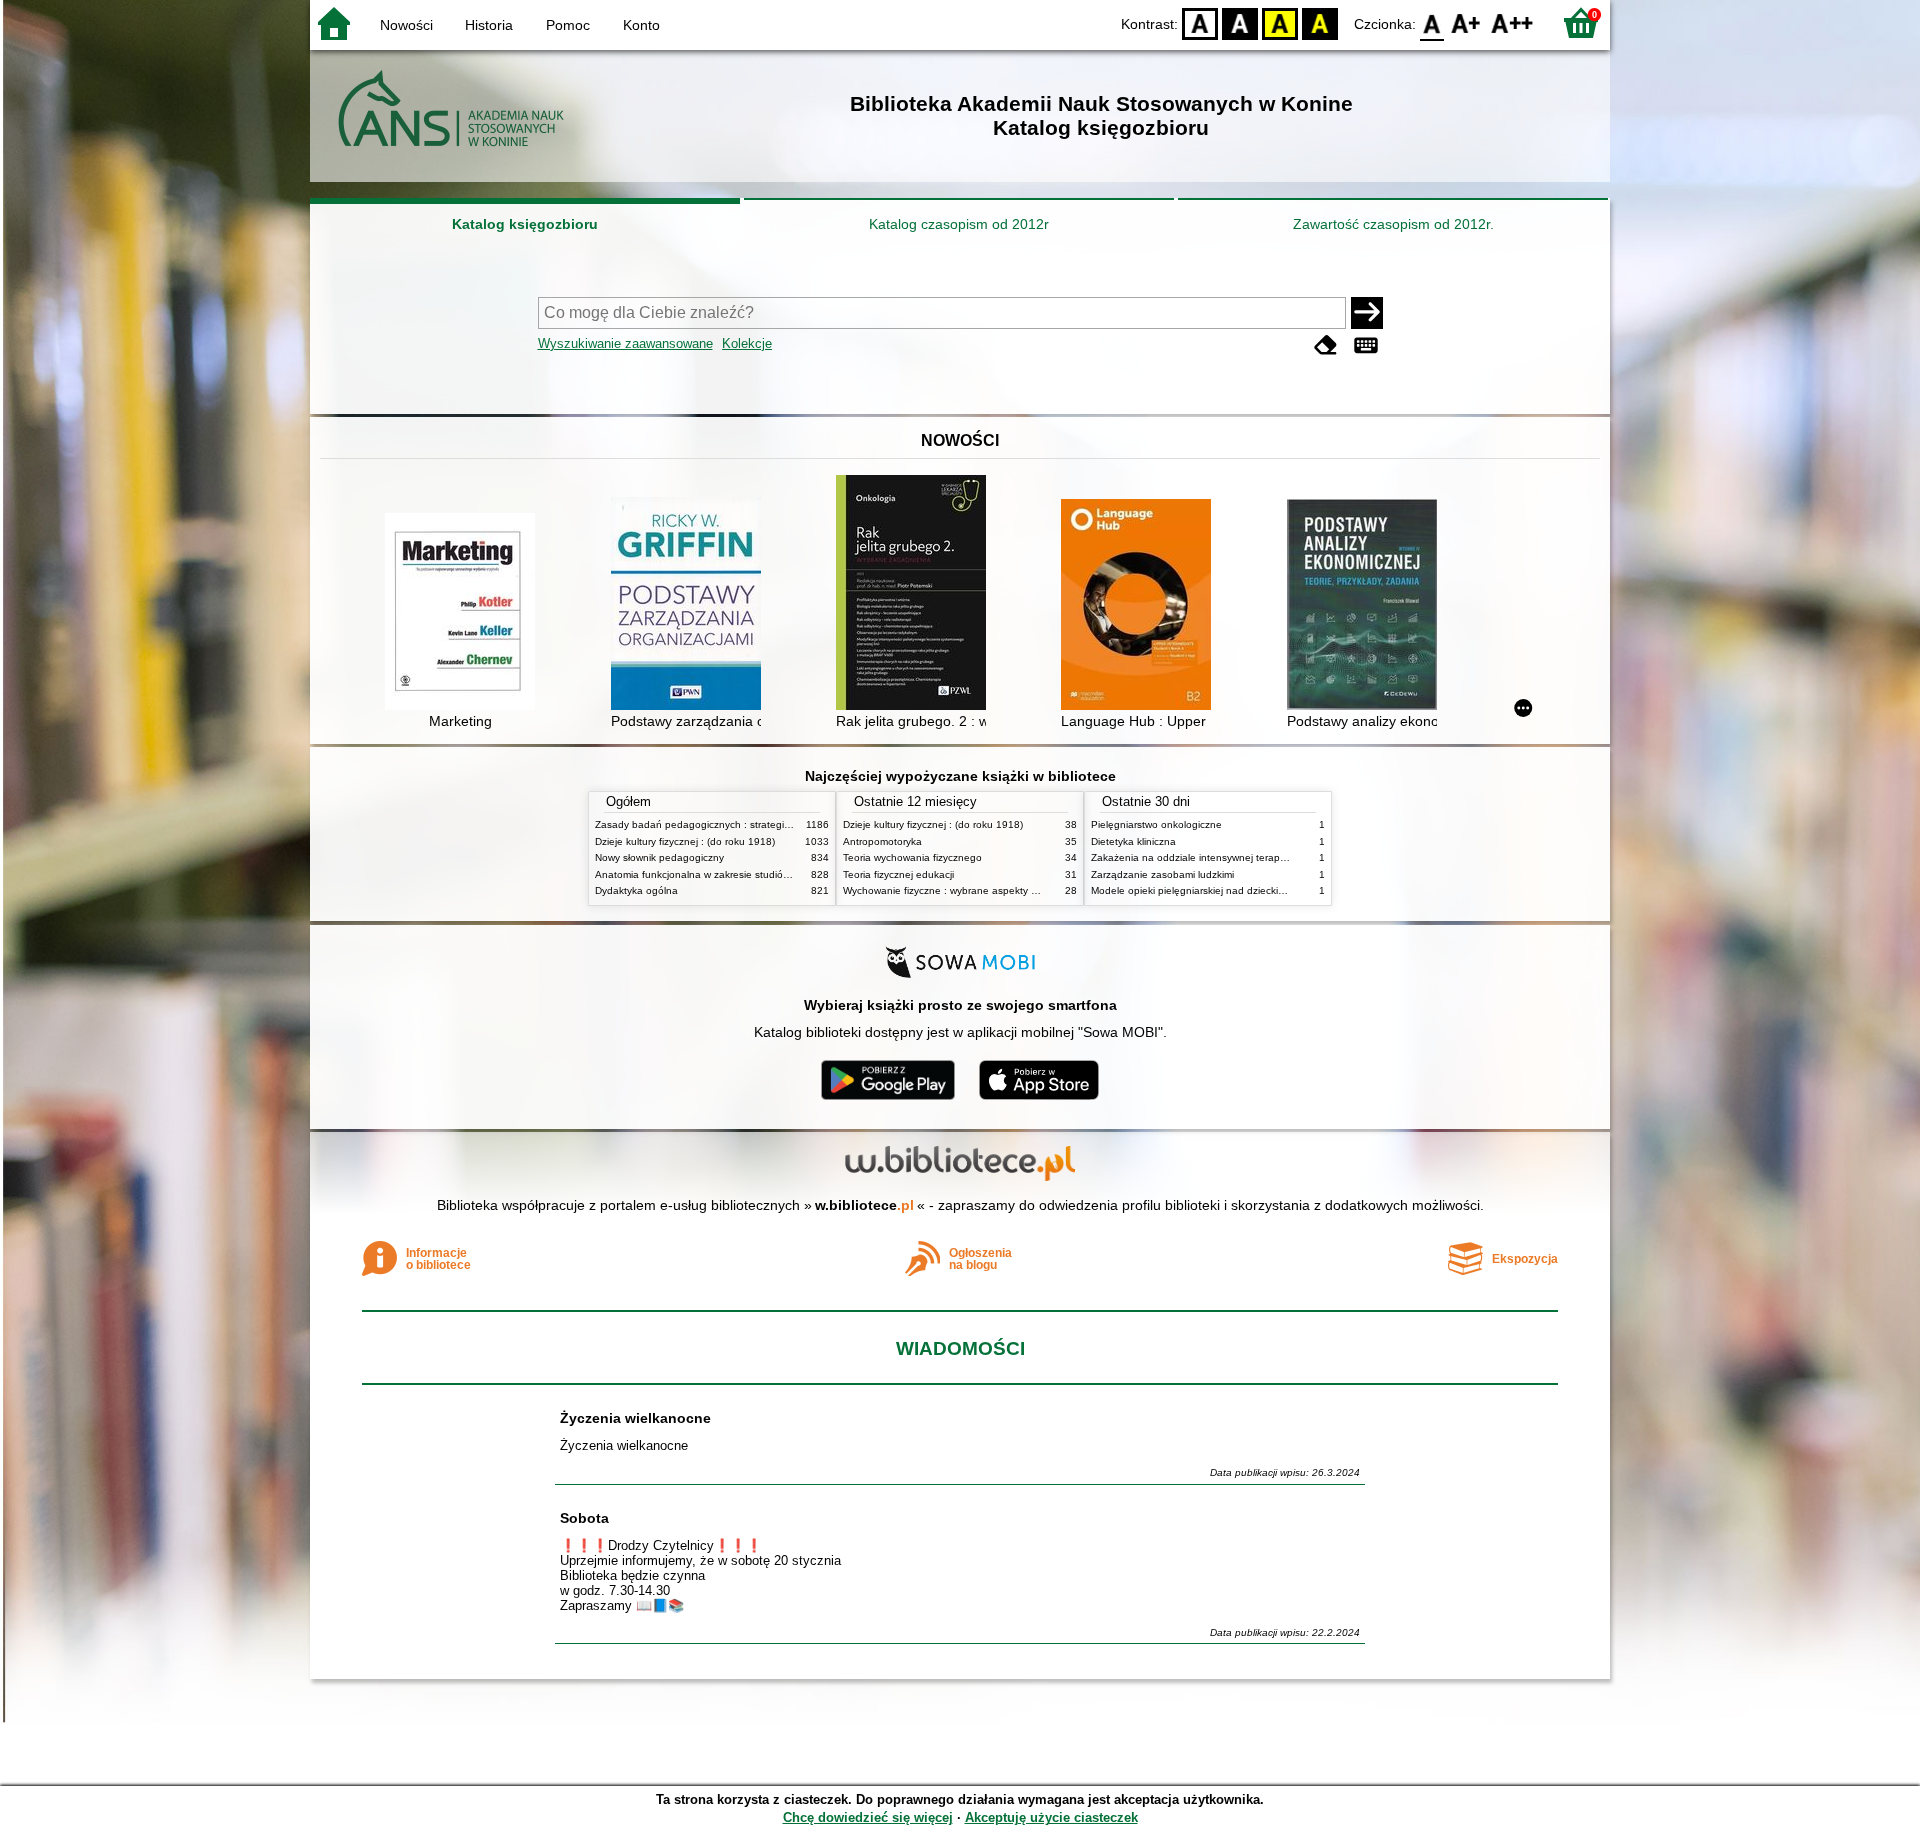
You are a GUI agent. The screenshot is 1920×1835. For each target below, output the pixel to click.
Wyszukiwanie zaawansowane (625, 343)
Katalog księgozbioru (525, 224)
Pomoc (568, 25)
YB (1280, 22)
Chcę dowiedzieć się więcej (868, 1817)
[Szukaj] (1367, 313)
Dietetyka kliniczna (1133, 841)
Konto (641, 25)
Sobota (584, 1518)
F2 (1512, 22)
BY (1320, 22)
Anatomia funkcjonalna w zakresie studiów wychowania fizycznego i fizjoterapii (775, 874)
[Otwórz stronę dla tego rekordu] (465, 613)
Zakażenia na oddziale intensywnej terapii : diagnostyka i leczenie (1243, 857)
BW (1240, 22)
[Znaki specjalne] (1366, 345)
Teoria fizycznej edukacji (898, 874)
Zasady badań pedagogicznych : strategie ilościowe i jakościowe (743, 824)
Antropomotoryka (882, 841)
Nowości (406, 25)
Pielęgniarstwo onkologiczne (1156, 824)
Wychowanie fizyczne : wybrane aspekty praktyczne (962, 890)
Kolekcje (747, 343)
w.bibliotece (864, 1205)
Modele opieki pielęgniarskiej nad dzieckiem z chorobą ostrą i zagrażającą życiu (1274, 890)
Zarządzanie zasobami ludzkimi (1162, 874)
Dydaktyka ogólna (636, 890)
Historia (489, 25)
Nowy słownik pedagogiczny (659, 857)
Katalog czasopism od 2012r (959, 224)
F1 (1466, 22)
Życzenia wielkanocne (635, 1418)
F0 (1432, 22)
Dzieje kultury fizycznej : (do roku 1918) (685, 841)
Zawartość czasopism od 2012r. (1393, 224)
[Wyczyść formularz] (1326, 345)
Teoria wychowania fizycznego (912, 857)
